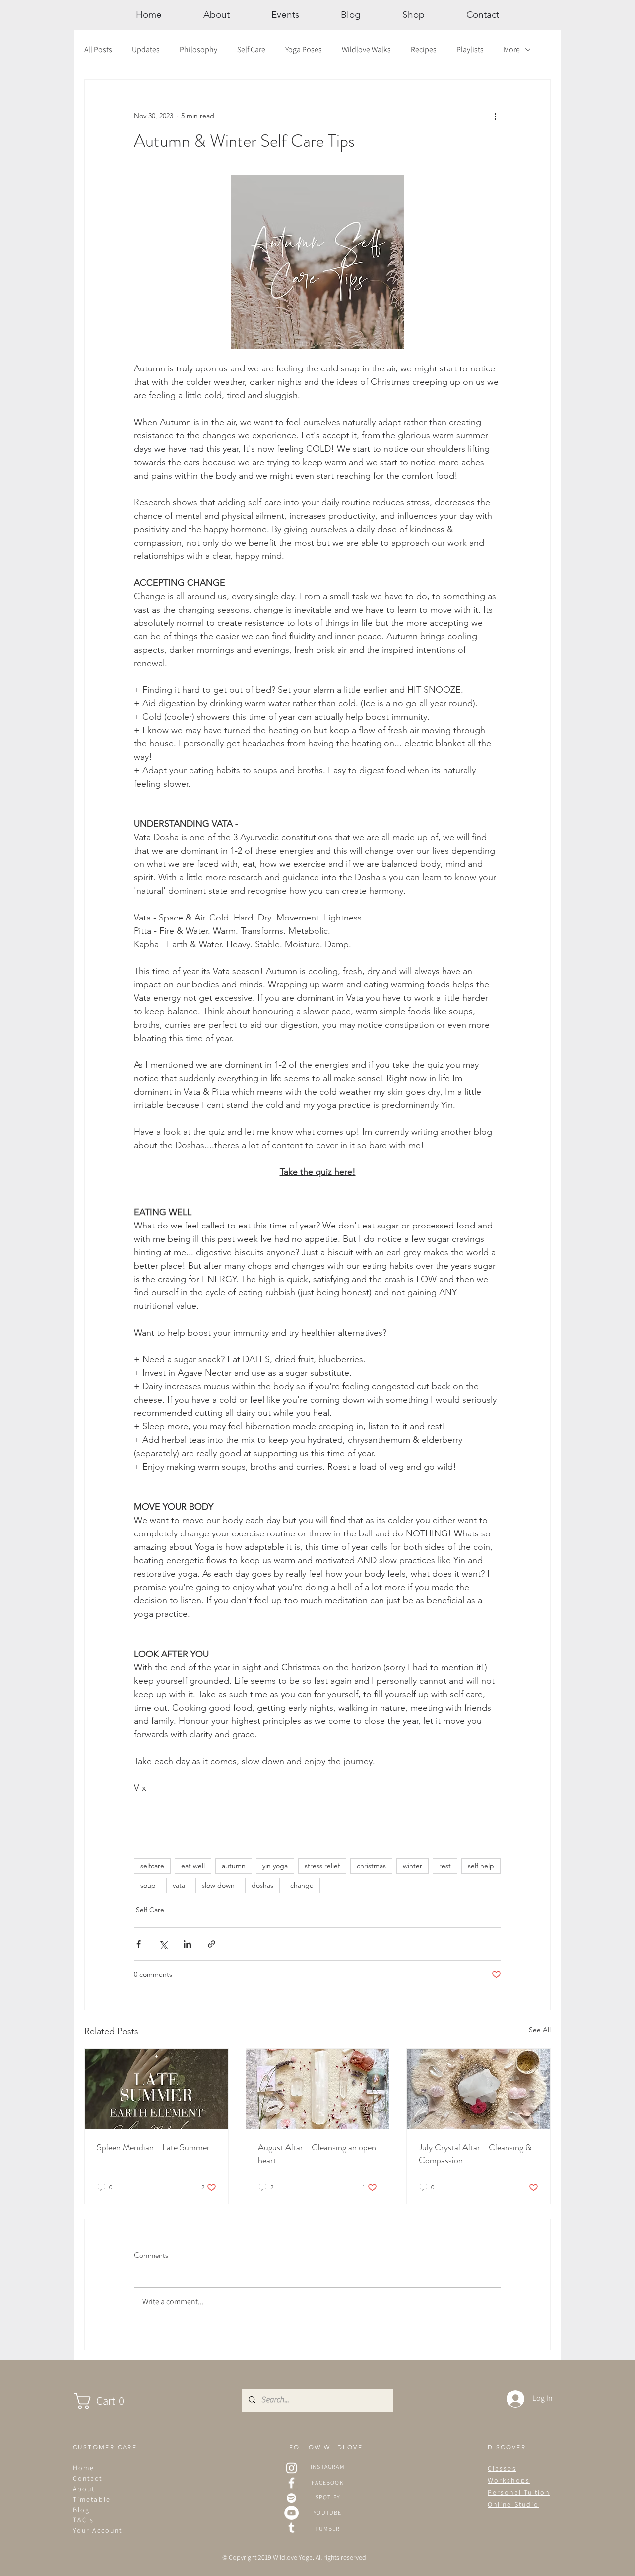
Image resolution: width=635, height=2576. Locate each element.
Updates (146, 49)
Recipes (424, 49)
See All (540, 2030)
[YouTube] (291, 2513)
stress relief (322, 1866)
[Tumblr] (291, 2528)
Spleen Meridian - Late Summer (153, 2147)
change (302, 1885)
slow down (218, 1885)
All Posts (98, 49)
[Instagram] (291, 2468)
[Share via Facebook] (139, 1944)
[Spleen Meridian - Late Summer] (157, 2089)
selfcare (152, 1866)
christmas (371, 1866)
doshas (262, 1885)
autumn (234, 1866)
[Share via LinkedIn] (187, 1944)
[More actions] (495, 116)
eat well (193, 1866)
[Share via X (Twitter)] (163, 1944)
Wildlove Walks (366, 49)
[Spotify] (291, 2498)
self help (481, 1866)
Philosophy (198, 49)
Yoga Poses (304, 49)
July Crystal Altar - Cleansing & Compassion (475, 2154)
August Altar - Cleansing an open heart (317, 2154)
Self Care (251, 49)
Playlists (470, 49)
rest (445, 1866)
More (512, 49)
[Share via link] (212, 1944)
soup (148, 1885)
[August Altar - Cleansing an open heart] (318, 2089)
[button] (109, 2401)
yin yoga (275, 1866)
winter (413, 1866)
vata (179, 1885)
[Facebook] (291, 2483)
